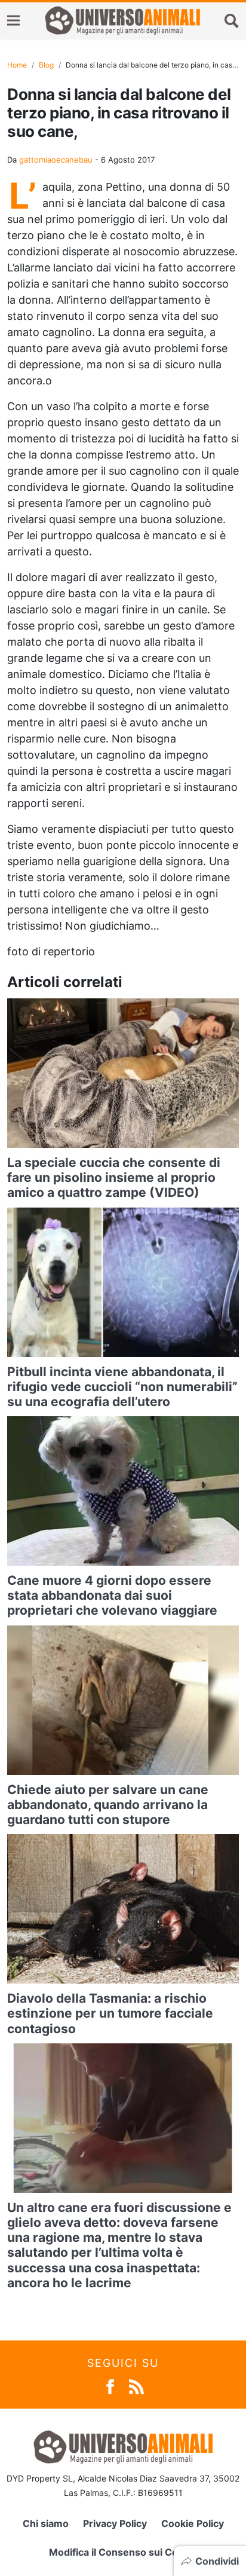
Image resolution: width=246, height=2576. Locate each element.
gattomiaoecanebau (56, 160)
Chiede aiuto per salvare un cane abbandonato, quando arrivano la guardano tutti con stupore (108, 1805)
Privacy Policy (115, 2523)
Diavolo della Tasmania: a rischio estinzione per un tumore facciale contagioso (110, 2013)
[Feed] (136, 2386)
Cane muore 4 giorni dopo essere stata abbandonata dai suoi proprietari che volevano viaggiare (112, 1595)
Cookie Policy (193, 2523)
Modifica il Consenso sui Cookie (123, 2552)
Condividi (217, 2561)
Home (17, 65)
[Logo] (122, 20)
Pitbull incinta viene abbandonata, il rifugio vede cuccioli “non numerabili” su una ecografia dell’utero (122, 1387)
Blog (46, 65)
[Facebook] (110, 2386)
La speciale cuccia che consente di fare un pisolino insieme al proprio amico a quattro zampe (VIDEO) (114, 1177)
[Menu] (13, 21)
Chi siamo (46, 2523)
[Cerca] (232, 20)
